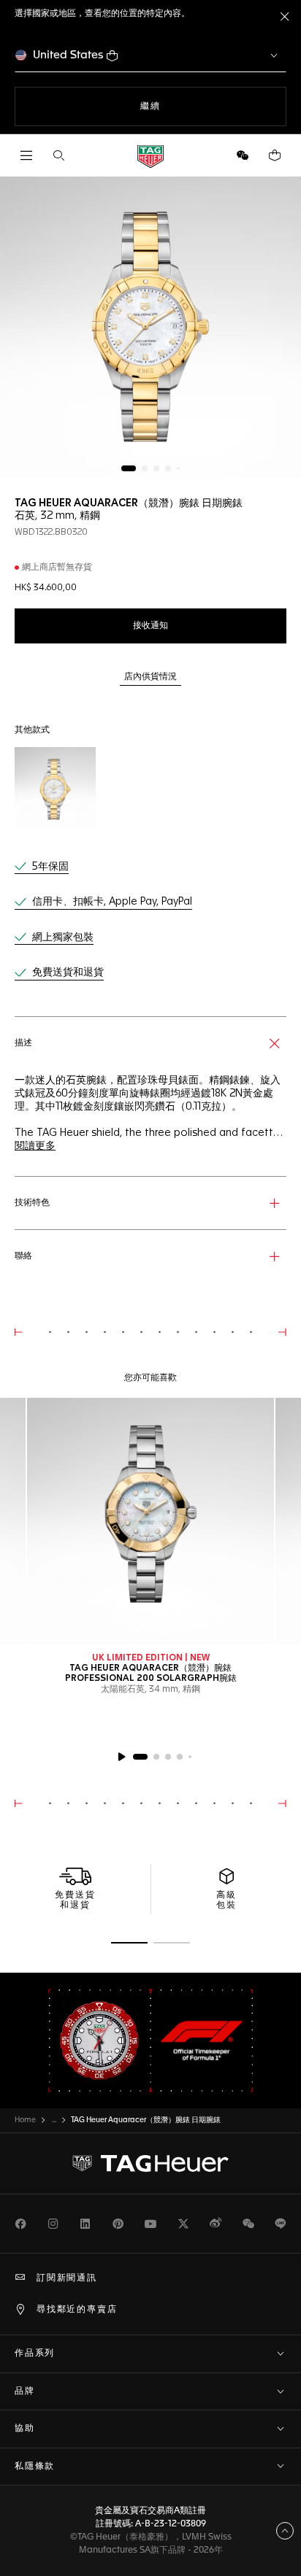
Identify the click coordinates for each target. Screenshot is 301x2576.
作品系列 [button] (35, 2353)
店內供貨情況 (150, 677)
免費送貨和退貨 (68, 972)
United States (68, 55)
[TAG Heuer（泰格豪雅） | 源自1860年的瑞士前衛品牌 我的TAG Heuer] (150, 2164)
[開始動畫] (121, 1757)
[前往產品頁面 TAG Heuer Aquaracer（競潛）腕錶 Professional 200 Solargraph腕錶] (150, 1521)
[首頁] (150, 156)
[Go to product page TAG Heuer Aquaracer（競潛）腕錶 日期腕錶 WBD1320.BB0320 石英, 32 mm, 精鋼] (55, 788)
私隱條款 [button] (35, 2467)
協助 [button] (25, 2429)
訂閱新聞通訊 (67, 2278)
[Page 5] (178, 468)
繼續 (170, 106)
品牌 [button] (25, 2391)
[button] (243, 155)
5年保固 (50, 867)
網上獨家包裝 (63, 937)
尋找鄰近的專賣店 (77, 2310)
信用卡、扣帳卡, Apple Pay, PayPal (112, 902)
